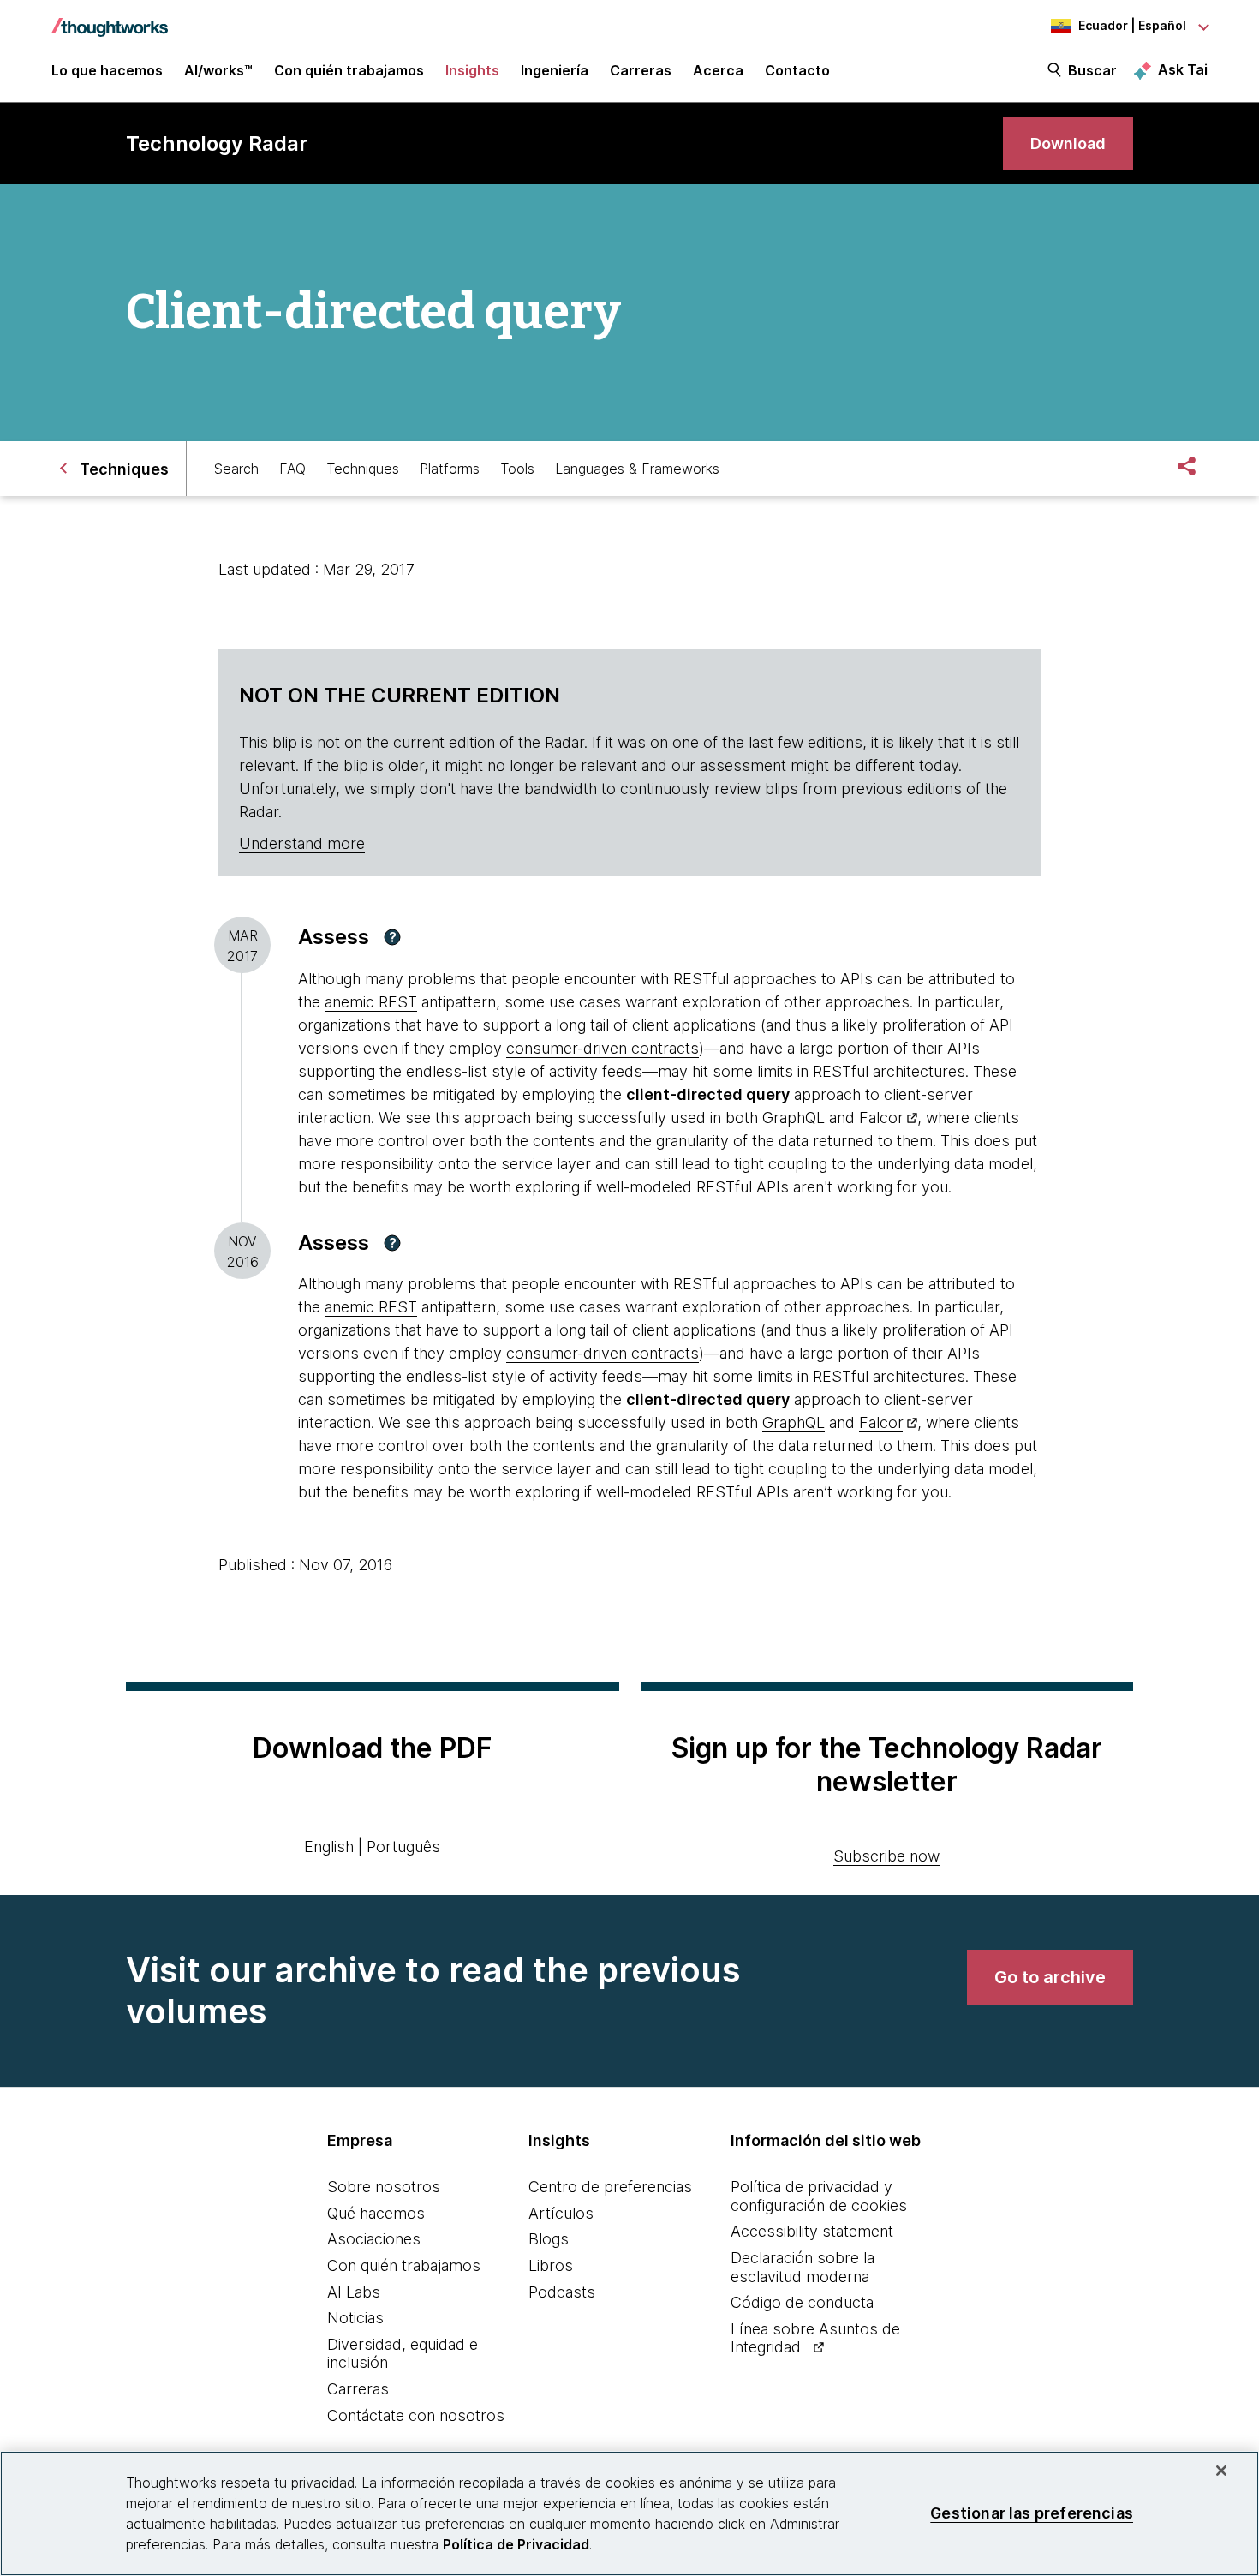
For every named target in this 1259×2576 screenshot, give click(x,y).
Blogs (549, 2239)
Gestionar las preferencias (1032, 2513)
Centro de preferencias (610, 2187)
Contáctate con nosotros (416, 2415)
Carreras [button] (641, 70)
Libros (551, 2265)
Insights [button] (472, 70)
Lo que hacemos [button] (107, 70)
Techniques (363, 469)
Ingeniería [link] (555, 70)
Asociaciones (374, 2239)
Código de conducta (802, 2302)
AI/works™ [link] (218, 70)
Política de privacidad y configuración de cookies (819, 2196)
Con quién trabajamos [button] (349, 70)
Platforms (450, 469)
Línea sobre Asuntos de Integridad (815, 2338)
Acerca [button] (718, 70)
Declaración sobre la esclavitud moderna (803, 2267)
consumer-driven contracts (603, 1048)
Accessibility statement (812, 2231)
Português (403, 1847)
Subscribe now (886, 1856)
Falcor (881, 1118)
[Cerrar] (1221, 2471)
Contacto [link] (797, 70)
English (329, 1847)
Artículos (561, 2213)
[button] (392, 937)
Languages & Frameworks (637, 469)
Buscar (1092, 70)
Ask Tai (1183, 69)
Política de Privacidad (516, 2544)
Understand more (302, 843)
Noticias (355, 2318)
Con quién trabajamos (404, 2265)
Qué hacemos (376, 2213)
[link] (1068, 143)
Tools (517, 469)
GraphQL (794, 1118)
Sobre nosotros (384, 2187)
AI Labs (354, 2292)
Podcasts (562, 2292)
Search (236, 469)
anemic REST (371, 1002)
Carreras (358, 2389)
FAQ (292, 469)
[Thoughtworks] (110, 19)
